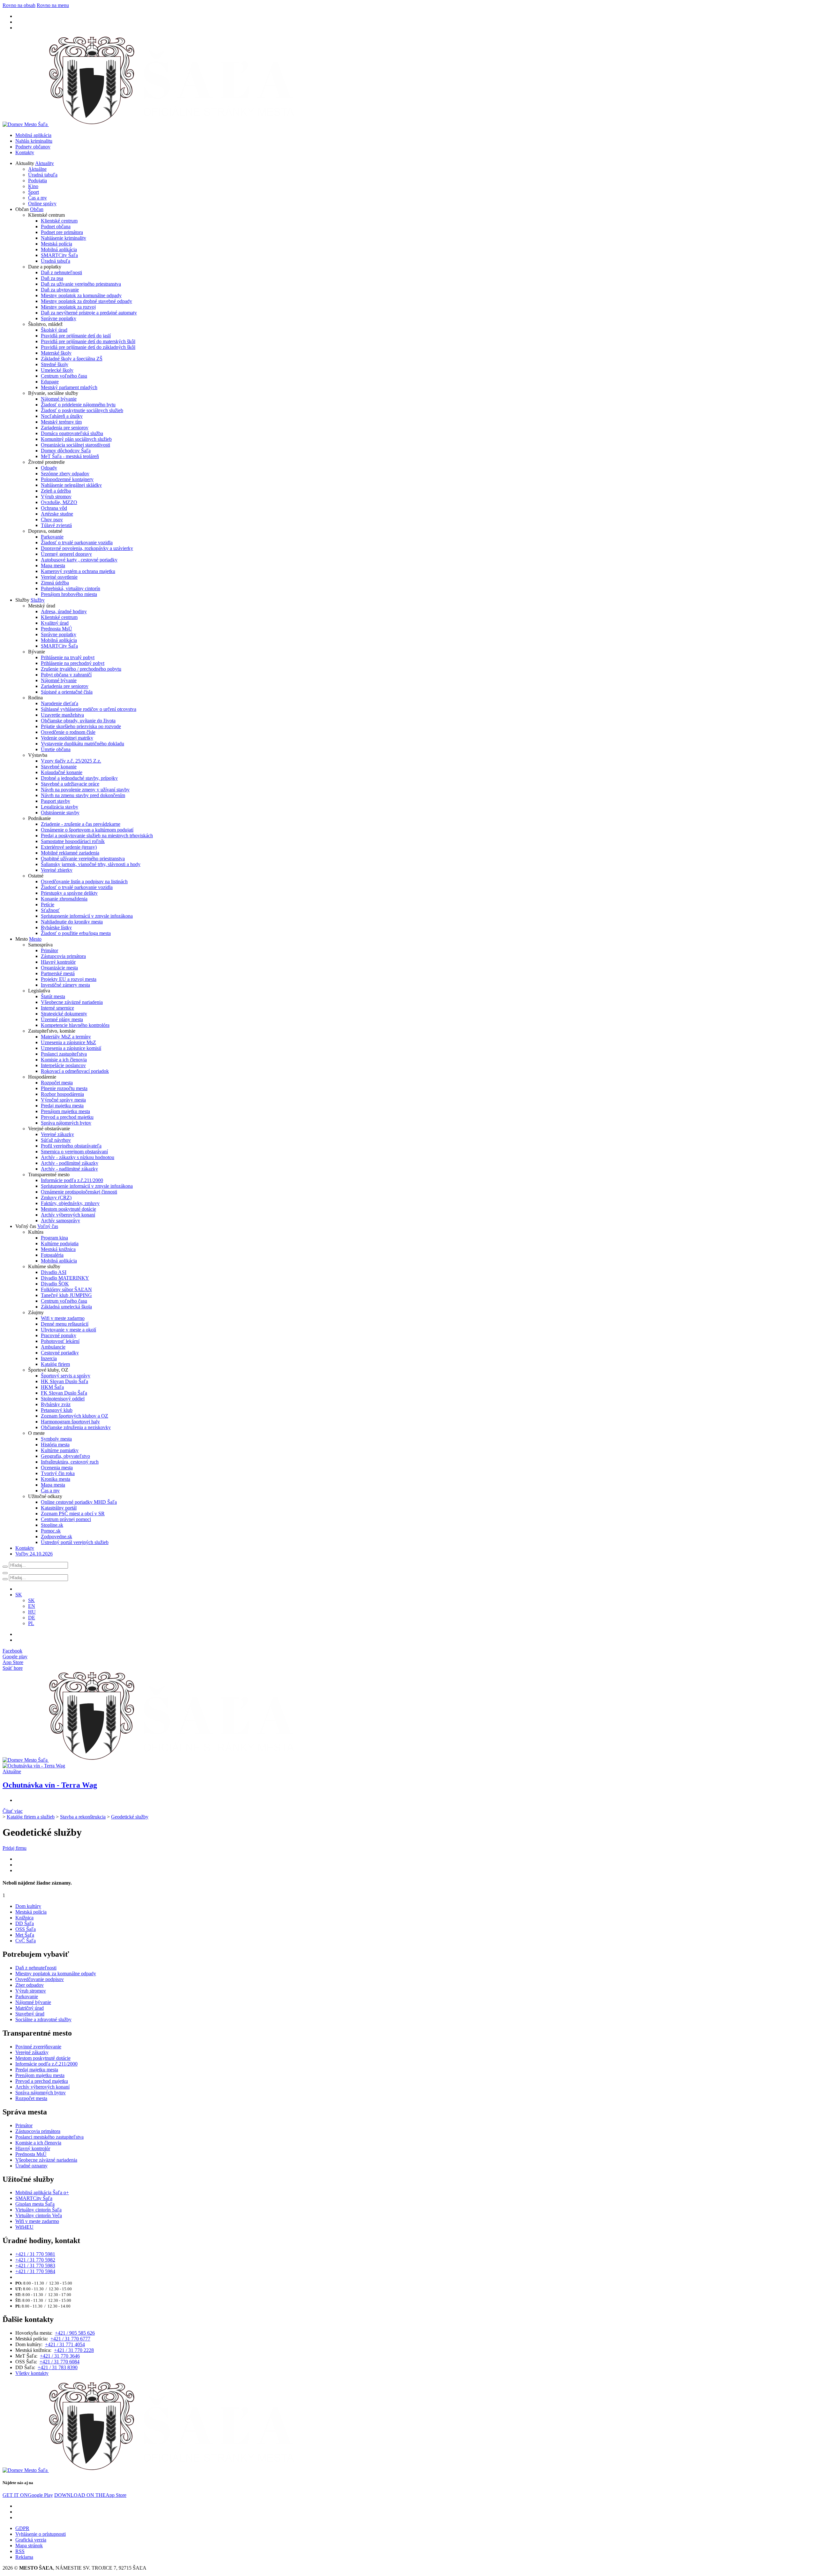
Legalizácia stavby (60, 807)
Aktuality (45, 163)
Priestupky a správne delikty (69, 893)
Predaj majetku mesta (62, 1106)
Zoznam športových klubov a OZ (75, 1416)
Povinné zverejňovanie (38, 2047)
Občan (37, 209)
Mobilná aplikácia (33, 135)
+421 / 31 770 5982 (35, 2260)
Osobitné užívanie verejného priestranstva (83, 859)
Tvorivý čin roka (58, 1473)
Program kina (54, 1238)
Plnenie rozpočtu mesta (64, 1088)
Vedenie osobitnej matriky (67, 738)
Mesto (35, 939)
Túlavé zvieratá (56, 525)
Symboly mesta (56, 1439)
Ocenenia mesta (57, 1468)
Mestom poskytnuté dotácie (68, 1209)
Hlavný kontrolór (58, 962)
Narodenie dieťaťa (60, 703)
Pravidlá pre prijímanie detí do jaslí (76, 336)
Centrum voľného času (64, 376)
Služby (38, 600)
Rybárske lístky (56, 927)
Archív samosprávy (60, 1220)
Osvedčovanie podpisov (40, 1979)
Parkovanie (52, 537)
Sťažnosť (50, 910)
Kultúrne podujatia (60, 1243)
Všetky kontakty (32, 2373)
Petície (48, 904)
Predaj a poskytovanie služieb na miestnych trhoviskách (97, 836)
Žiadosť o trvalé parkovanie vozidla (77, 542)
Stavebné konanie (59, 767)
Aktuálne (37, 169)
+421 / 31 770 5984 (35, 2271)
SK (31, 1600)
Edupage (50, 382)
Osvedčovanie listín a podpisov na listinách (84, 881)
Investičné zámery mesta (65, 985)
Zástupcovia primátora (63, 956)
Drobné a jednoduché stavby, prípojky (79, 778)
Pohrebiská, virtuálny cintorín (71, 588)
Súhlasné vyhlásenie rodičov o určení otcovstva (89, 709)
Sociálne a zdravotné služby (43, 2019)
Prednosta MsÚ (56, 629)
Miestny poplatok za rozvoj (68, 307)
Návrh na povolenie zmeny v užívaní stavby (85, 790)
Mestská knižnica (58, 1249)
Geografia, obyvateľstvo (65, 1456)
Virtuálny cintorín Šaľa (38, 2210)
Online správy (42, 203)
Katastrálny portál (59, 1508)
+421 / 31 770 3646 (60, 2356)
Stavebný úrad (30, 2014)
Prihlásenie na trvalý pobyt (68, 657)
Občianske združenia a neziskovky (76, 1427)
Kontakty (25, 152)
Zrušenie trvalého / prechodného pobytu (81, 669)
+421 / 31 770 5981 (35, 2254)
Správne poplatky (59, 318)
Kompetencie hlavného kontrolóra (75, 1025)
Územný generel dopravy (66, 554)
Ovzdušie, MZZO (59, 502)
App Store (90, 2495)
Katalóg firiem (55, 1364)
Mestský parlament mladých (69, 387)
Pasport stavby (56, 801)
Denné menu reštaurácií (65, 1324)
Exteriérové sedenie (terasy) (69, 847)
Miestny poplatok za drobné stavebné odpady (86, 301)
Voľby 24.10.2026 (34, 1554)
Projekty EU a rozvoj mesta (69, 979)
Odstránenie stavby (60, 813)
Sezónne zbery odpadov (65, 474)
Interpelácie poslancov (63, 1065)
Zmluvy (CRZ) (56, 1198)
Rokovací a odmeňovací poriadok (75, 1071)
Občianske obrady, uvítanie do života (78, 721)
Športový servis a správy (66, 1376)
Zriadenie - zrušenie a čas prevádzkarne (81, 824)
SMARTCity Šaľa (59, 255)
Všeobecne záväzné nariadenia (72, 1002)
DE (32, 1618)
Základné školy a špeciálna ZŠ (72, 359)
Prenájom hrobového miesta (69, 594)
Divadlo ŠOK (55, 1284)
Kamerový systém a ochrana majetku (78, 571)
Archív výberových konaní (68, 1215)
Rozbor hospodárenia (62, 1094)
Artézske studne (57, 514)
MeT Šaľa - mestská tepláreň (70, 456)
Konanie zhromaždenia (64, 899)
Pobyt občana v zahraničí (66, 675)
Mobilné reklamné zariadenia (70, 853)
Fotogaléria (52, 1255)
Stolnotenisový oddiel (63, 1399)
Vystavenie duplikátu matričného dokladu (82, 744)
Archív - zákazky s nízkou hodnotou (78, 1157)
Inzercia (49, 1358)
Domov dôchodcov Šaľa (66, 451)
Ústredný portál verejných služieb (75, 1542)
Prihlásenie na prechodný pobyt (73, 663)
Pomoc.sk (51, 1531)
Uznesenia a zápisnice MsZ (68, 1042)
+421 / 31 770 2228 (74, 2350)
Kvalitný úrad (55, 623)
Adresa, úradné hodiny (64, 611)
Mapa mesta (53, 565)
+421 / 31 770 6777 (70, 2339)
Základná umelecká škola (66, 1307)
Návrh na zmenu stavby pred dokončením (83, 795)
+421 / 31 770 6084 (60, 2362)
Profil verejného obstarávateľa (71, 1146)
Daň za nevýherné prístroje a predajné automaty (89, 313)
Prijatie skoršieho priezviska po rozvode (81, 726)
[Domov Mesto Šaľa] (152, 1760)
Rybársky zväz (56, 1404)
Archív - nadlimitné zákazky (69, 1169)
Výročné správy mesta (63, 1100)
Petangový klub (57, 1410)
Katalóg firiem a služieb (31, 1817)
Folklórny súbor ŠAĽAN (66, 1289)
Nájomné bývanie (59, 399)
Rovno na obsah (19, 5)
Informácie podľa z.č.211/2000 (72, 1180)
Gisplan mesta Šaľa (35, 2204)
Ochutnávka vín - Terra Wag (50, 1785)
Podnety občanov (33, 147)
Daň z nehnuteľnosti (61, 272)
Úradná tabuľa (43, 175)
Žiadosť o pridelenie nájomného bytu (78, 405)
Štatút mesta (53, 996)
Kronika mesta (56, 1479)
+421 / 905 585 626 (75, 2333)
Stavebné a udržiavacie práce (70, 784)
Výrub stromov (56, 497)
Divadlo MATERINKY (65, 1278)
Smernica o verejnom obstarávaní (74, 1152)
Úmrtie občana (56, 749)
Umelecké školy (57, 370)
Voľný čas (48, 1226)
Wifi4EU (24, 2227)
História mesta (55, 1445)
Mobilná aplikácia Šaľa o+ (42, 2192)
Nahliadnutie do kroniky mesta (72, 922)
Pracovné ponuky (59, 1335)
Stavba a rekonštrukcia (83, 1817)
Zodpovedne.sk (56, 1537)
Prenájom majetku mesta (65, 1111)
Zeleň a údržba (56, 491)
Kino (33, 186)
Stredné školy (55, 364)
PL (31, 1623)
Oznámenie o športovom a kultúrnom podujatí (87, 830)
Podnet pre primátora (62, 232)
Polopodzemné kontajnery (67, 479)
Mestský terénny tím (61, 422)
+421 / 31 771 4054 (65, 2344)
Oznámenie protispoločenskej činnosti (79, 1192)
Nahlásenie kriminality (64, 238)
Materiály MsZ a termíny (66, 1037)
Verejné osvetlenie (59, 577)
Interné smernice (57, 1008)
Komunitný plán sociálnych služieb (76, 439)
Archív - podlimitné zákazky (70, 1163)
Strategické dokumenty (64, 1014)
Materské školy (56, 353)
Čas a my (37, 198)
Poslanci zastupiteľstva (64, 1054)
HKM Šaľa (52, 1387)
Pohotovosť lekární (60, 1341)
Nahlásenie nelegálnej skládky (71, 485)
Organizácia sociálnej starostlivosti (75, 445)
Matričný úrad (30, 2008)
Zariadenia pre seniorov (65, 428)
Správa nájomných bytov (66, 1123)
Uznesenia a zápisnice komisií (71, 1048)
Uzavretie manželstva (62, 715)
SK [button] (19, 1595)
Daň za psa (52, 278)
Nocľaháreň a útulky (62, 416)
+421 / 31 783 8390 (58, 2367)
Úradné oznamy (31, 2166)
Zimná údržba (55, 583)
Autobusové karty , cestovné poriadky (79, 560)
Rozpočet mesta (57, 1083)
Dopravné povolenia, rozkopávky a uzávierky (87, 548)
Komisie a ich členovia (64, 1060)
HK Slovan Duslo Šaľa (64, 1381)
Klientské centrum (59, 221)
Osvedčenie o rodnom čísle (68, 732)
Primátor (49, 950)
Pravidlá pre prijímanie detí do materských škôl (88, 341)
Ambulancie (53, 1347)
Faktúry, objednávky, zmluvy (70, 1203)
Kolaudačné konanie (62, 772)
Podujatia (37, 181)
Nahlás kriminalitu (34, 141)
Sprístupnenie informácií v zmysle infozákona (87, 916)
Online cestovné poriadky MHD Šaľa (79, 1502)
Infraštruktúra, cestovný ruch (70, 1462)
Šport (34, 192)
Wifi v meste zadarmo (63, 1318)
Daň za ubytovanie (60, 290)
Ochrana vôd (54, 508)
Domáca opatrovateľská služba (72, 433)
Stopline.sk (52, 1525)
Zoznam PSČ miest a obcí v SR (73, 1514)
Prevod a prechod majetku (67, 1117)
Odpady (49, 468)
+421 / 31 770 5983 (35, 2266)
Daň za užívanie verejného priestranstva (81, 284)
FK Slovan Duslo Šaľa (64, 1393)
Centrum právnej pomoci (66, 1519)
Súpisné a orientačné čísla (67, 692)
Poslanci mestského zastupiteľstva (49, 2137)
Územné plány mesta (62, 1019)
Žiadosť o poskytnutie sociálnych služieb (82, 410)
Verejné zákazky (57, 1134)
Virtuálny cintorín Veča (39, 2215)
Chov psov (52, 520)
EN (32, 1606)
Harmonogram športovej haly (70, 1422)
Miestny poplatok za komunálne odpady (81, 295)
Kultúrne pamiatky (60, 1450)
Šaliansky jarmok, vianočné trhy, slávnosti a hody (91, 864)
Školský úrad (54, 330)
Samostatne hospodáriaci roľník (73, 841)
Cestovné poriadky (60, 1353)
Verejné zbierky (57, 870)
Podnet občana (56, 226)
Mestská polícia (56, 244)
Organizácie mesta (59, 968)
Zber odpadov (30, 1985)
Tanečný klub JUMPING (66, 1295)
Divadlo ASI (54, 1272)
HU (32, 1612)
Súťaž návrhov (56, 1140)
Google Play (28, 2495)
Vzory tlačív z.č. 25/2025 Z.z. (71, 761)
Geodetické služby (130, 1817)
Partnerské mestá (58, 973)
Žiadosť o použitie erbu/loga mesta (76, 933)
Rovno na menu (53, 5)
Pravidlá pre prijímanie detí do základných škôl (88, 347)
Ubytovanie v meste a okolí (68, 1330)
